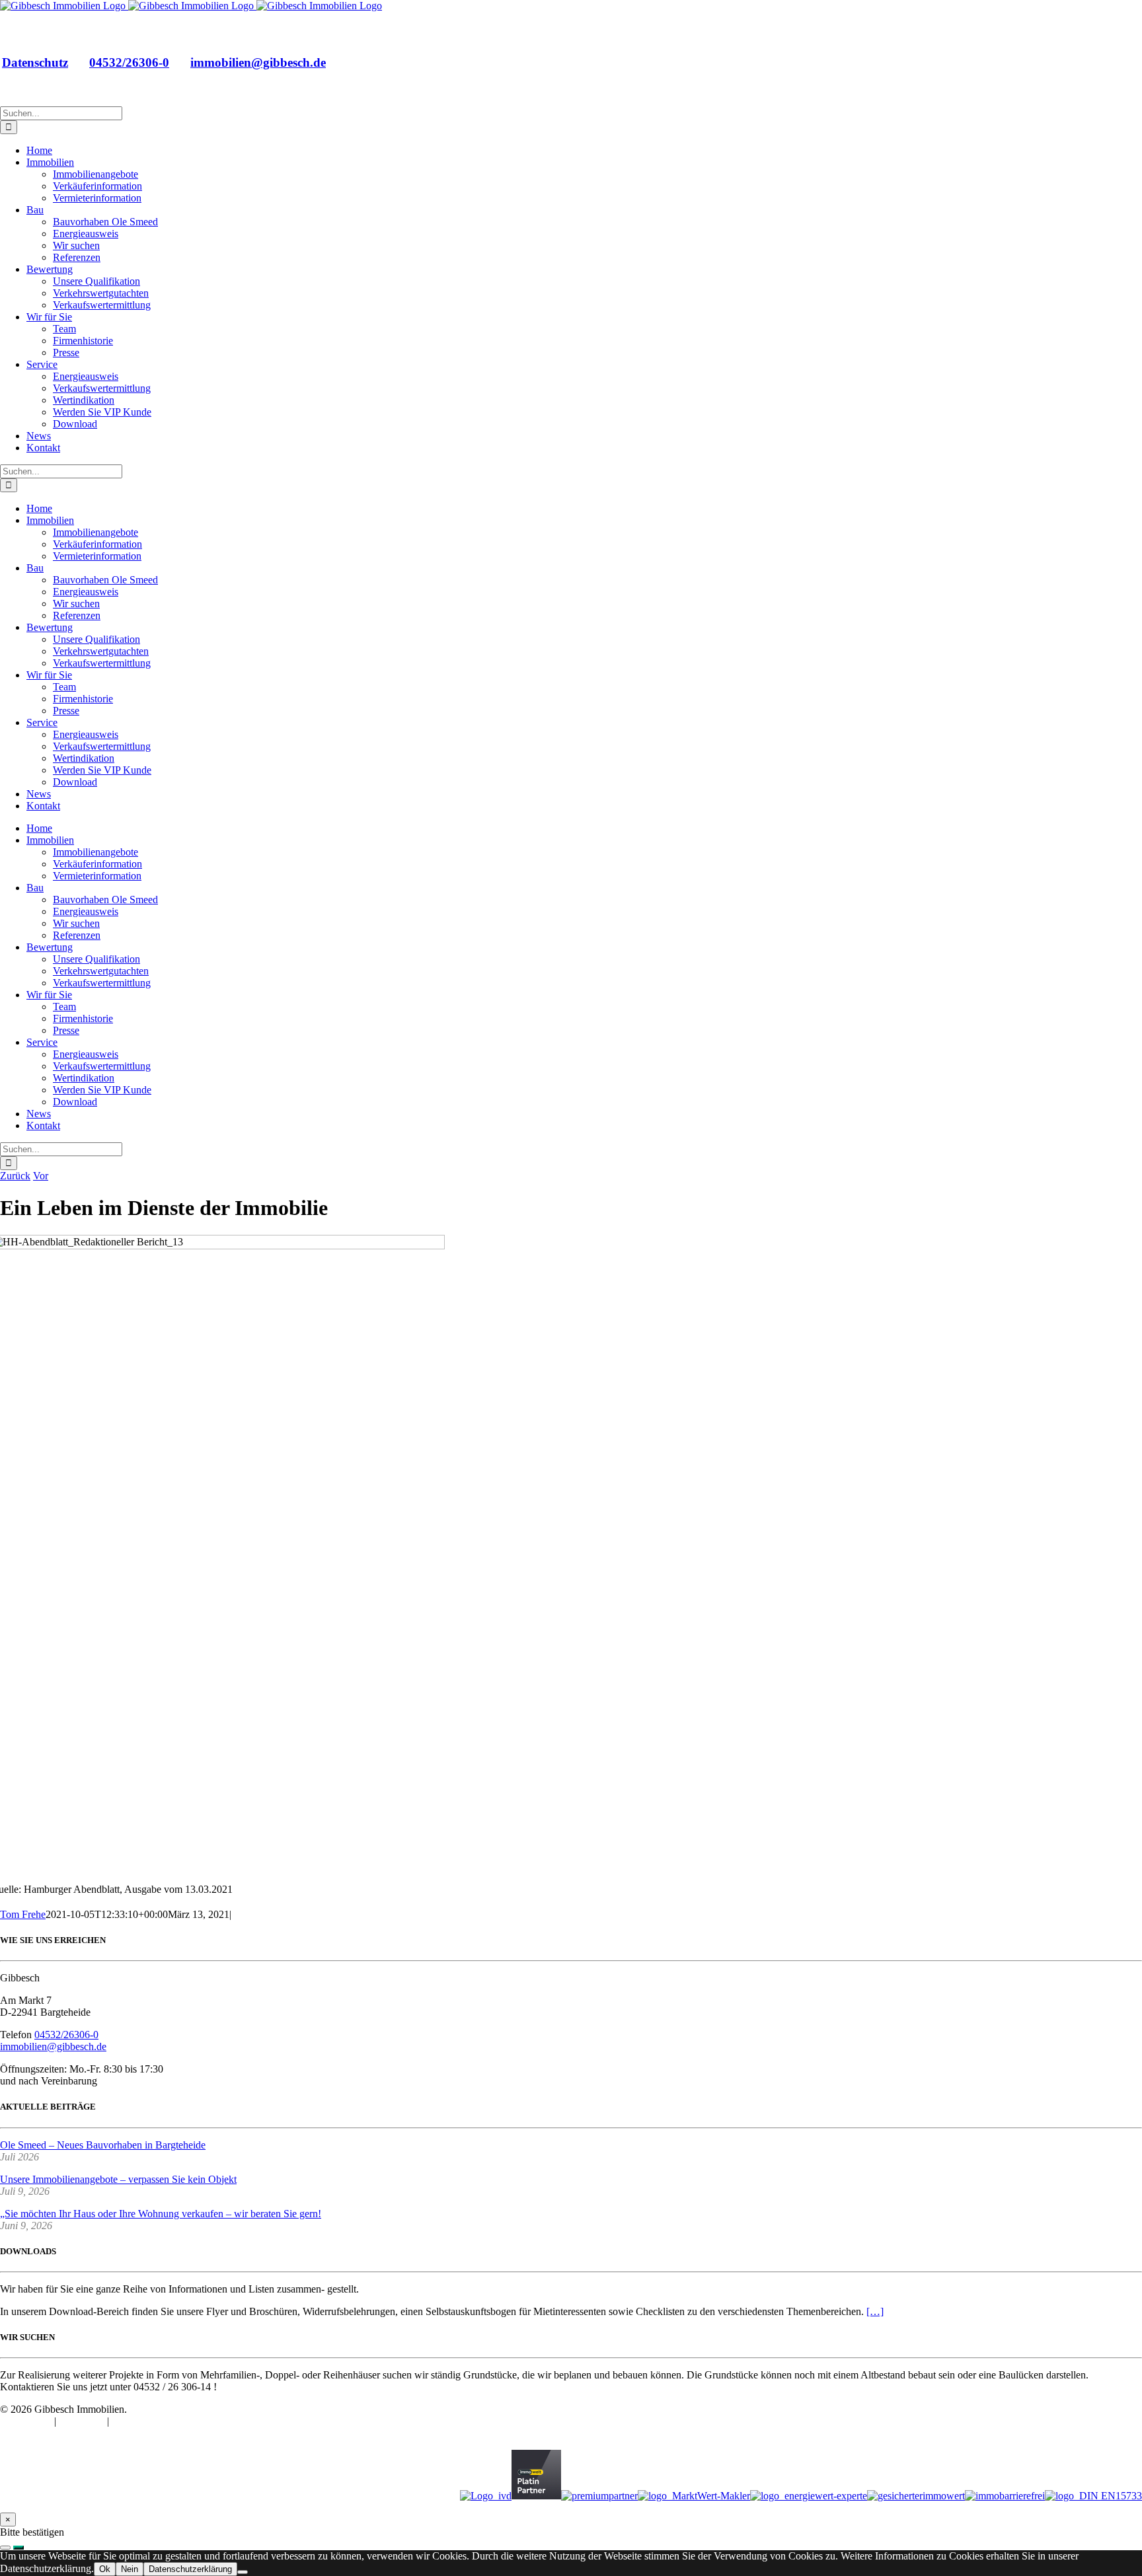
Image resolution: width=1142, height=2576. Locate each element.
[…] (875, 2311)
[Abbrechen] (5, 2548)
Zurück (15, 1176)
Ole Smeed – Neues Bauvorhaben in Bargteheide (103, 2145)
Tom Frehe (23, 1914)
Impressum (83, 2421)
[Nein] (243, 2572)
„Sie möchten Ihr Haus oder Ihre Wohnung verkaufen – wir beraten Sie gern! (161, 2214)
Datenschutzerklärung (190, 2569)
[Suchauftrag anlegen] (19, 2548)
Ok (105, 2569)
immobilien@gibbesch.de (258, 62)
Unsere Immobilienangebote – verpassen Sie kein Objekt (118, 2179)
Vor (41, 1176)
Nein (130, 2569)
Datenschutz (35, 62)
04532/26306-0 (129, 62)
